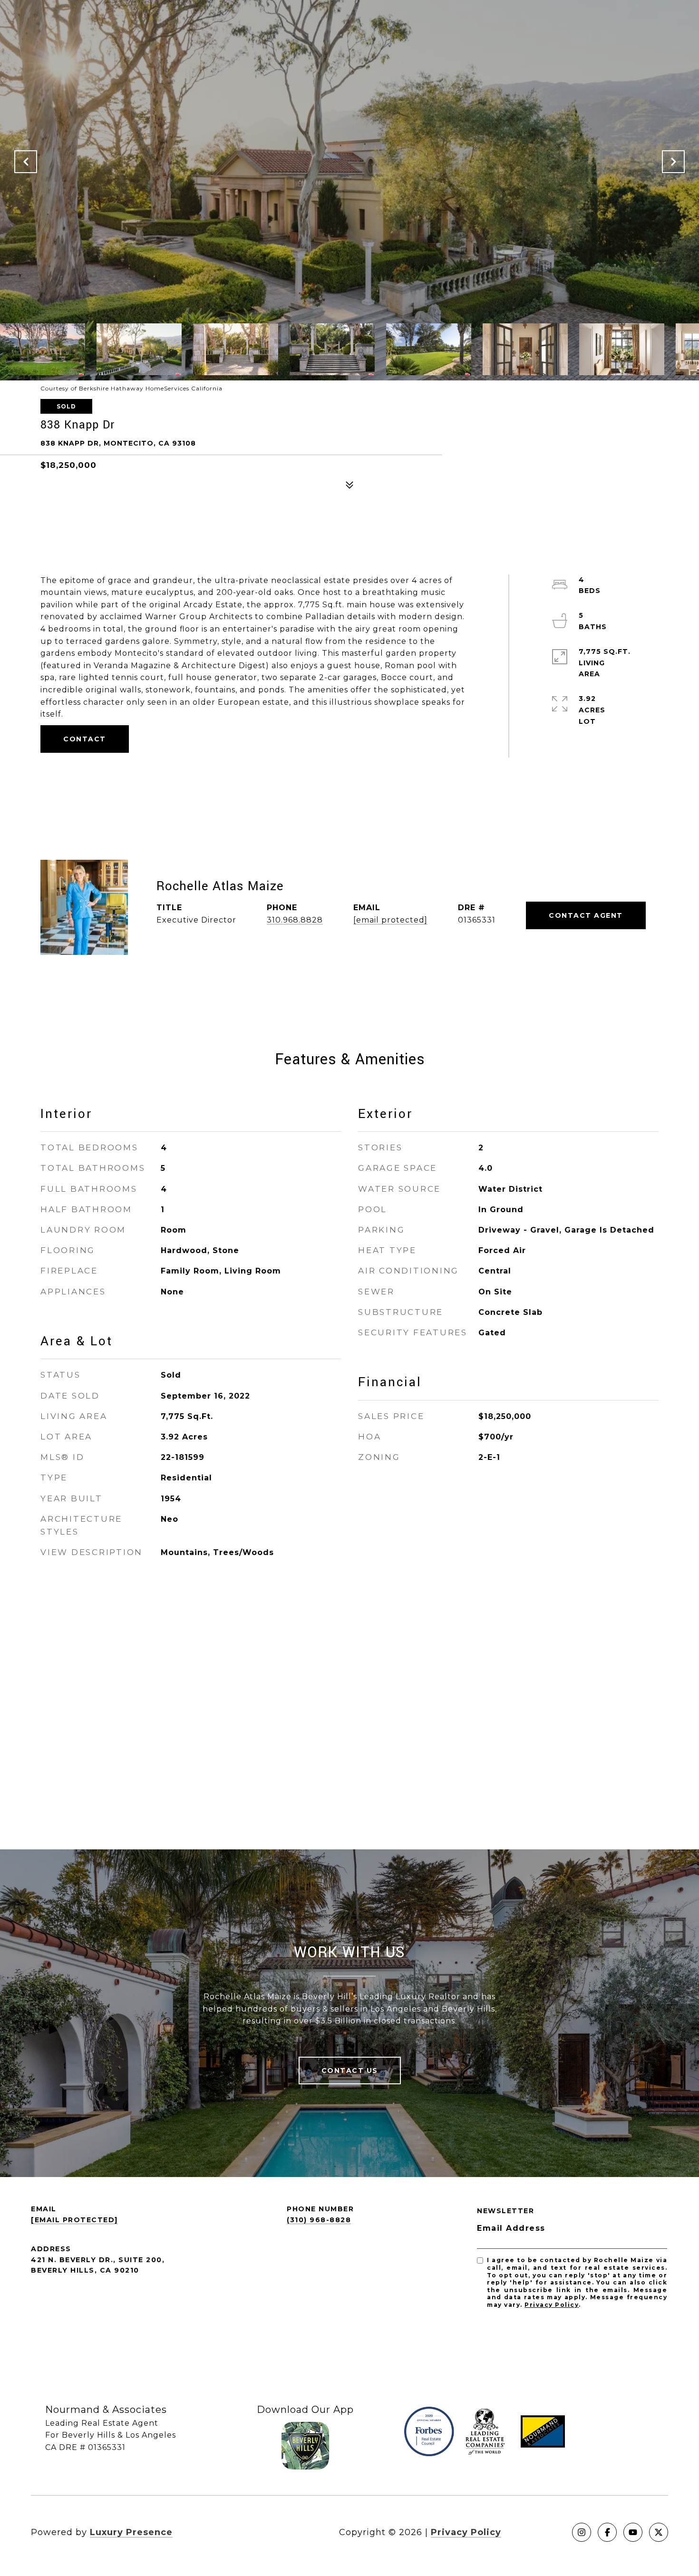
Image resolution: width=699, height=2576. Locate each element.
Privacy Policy (552, 2305)
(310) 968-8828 (319, 2220)
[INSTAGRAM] (582, 2532)
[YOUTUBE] (633, 2532)
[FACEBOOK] (607, 2532)
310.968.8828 (295, 920)
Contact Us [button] (350, 2071)
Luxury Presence (131, 2532)
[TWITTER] (659, 2532)
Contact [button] (85, 739)
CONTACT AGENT (586, 915)
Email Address (511, 2228)
